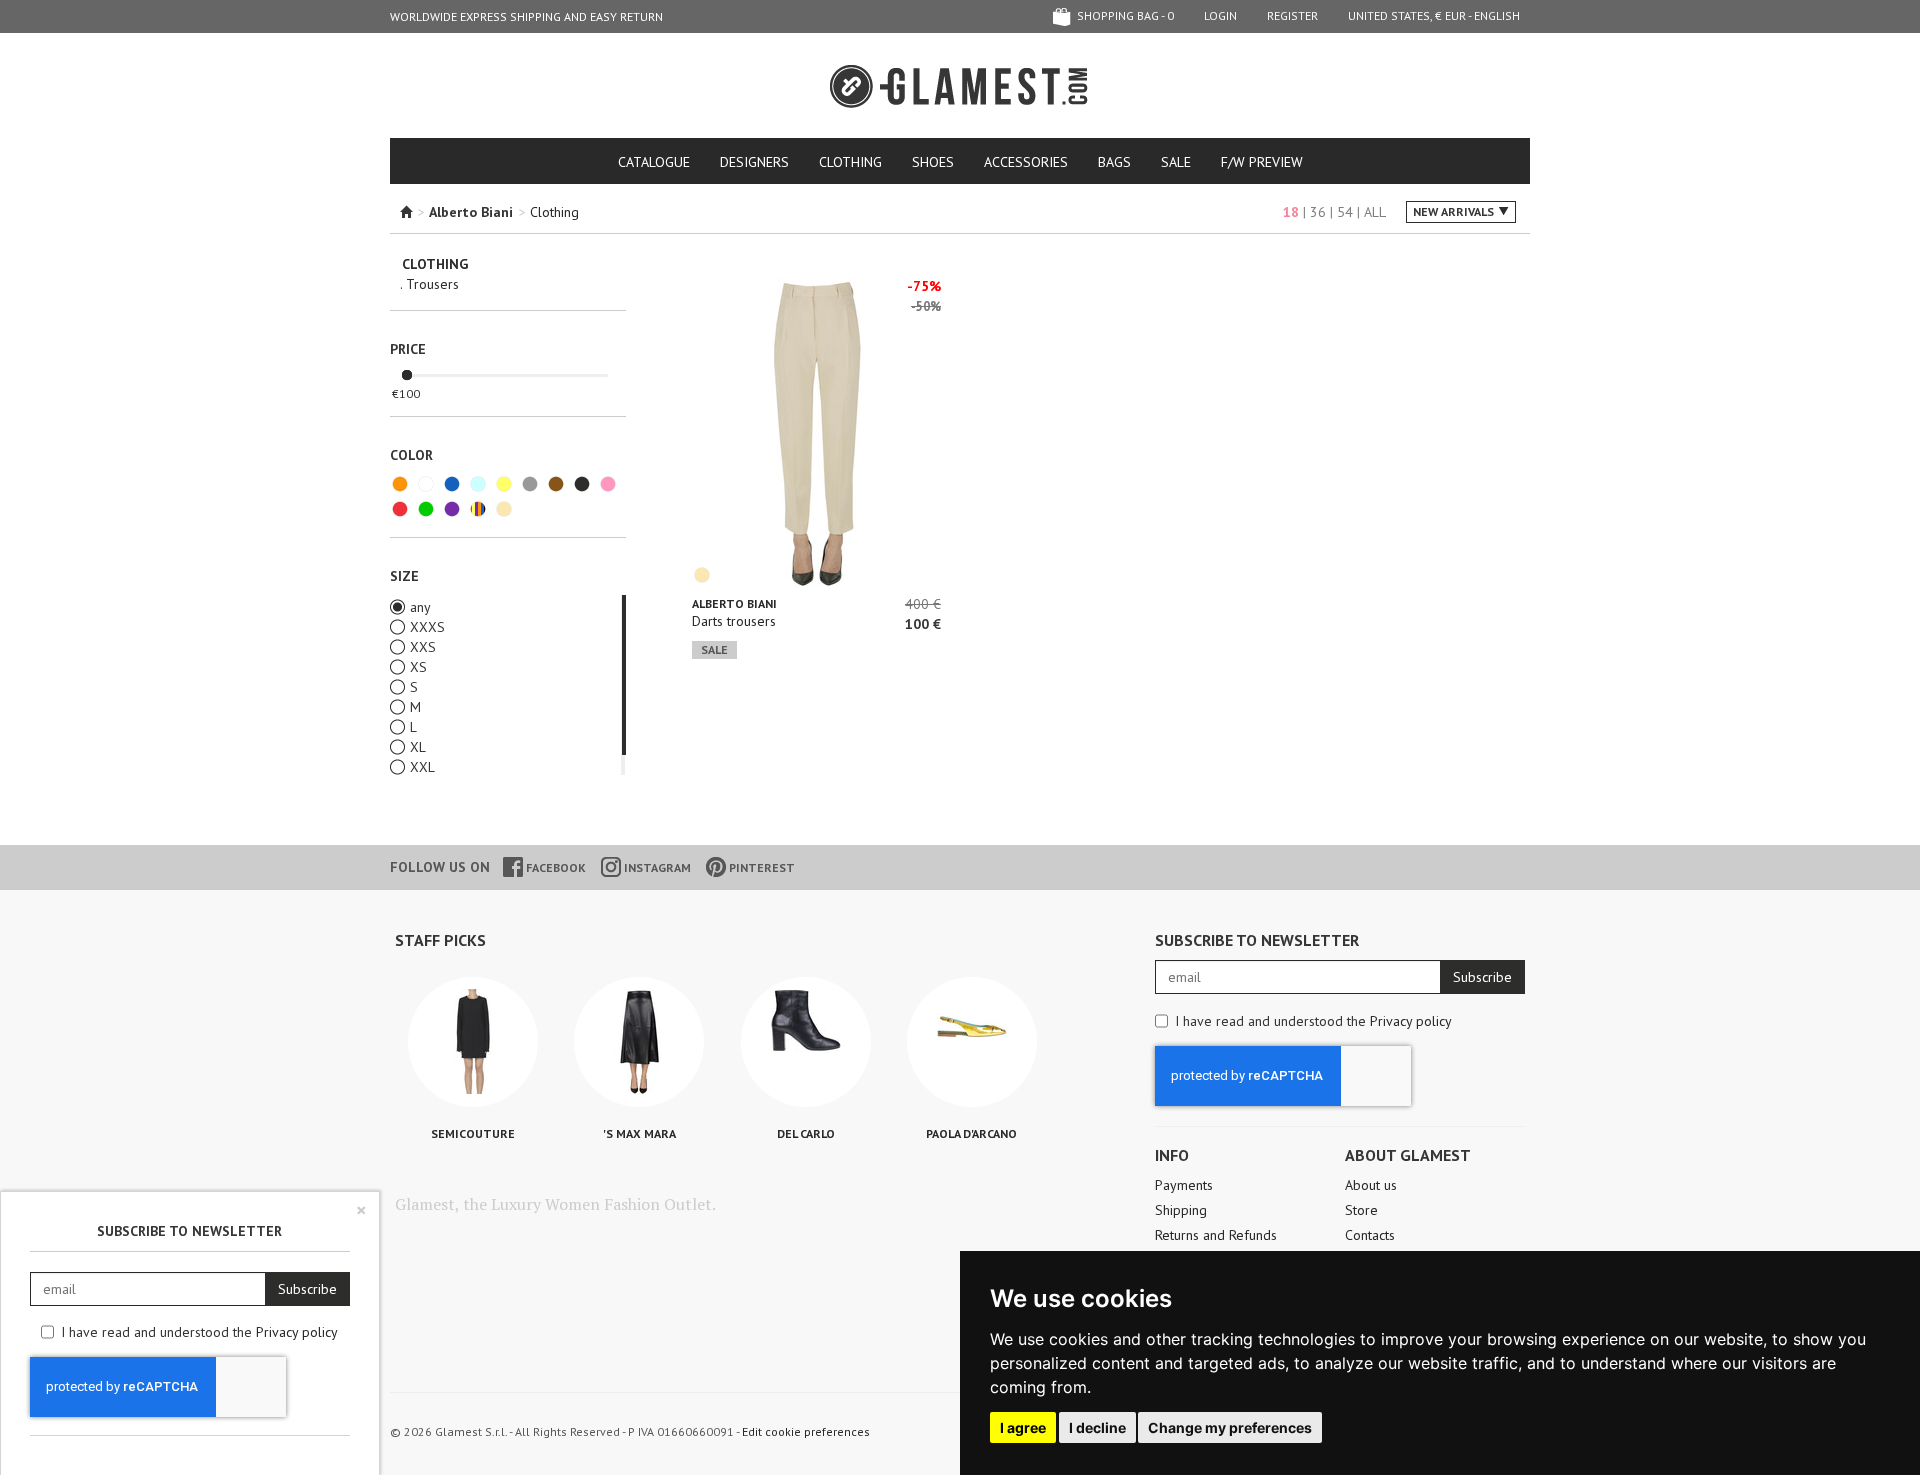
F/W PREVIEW (1262, 162)
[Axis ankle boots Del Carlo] (806, 1042)
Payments (1184, 1185)
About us (1371, 1185)
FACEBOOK (554, 867)
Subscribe (1482, 977)
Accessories (1026, 162)
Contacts (1370, 1235)
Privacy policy (1411, 1021)
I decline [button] (1097, 1427)
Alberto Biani (734, 603)
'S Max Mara (639, 1133)
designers (754, 162)
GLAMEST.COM (960, 86)
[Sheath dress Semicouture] (473, 1042)
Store (1361, 1210)
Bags (1114, 162)
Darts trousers (734, 621)
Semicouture (473, 1133)
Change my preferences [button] (1230, 1427)
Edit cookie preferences (806, 1431)
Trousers (432, 284)
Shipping (1181, 1210)
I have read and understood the (1313, 1021)
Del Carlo (806, 1133)
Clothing (850, 162)
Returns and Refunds (1216, 1235)
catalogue (654, 162)
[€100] (407, 376)
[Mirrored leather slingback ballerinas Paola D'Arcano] (972, 1042)
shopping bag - (1124, 15)
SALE (1176, 162)
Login (1220, 15)
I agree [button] (1023, 1427)
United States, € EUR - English (1434, 15)
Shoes (933, 162)
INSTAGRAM (656, 867)
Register (1292, 15)
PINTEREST (760, 867)
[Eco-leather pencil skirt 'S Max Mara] (639, 1042)
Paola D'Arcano (971, 1133)
